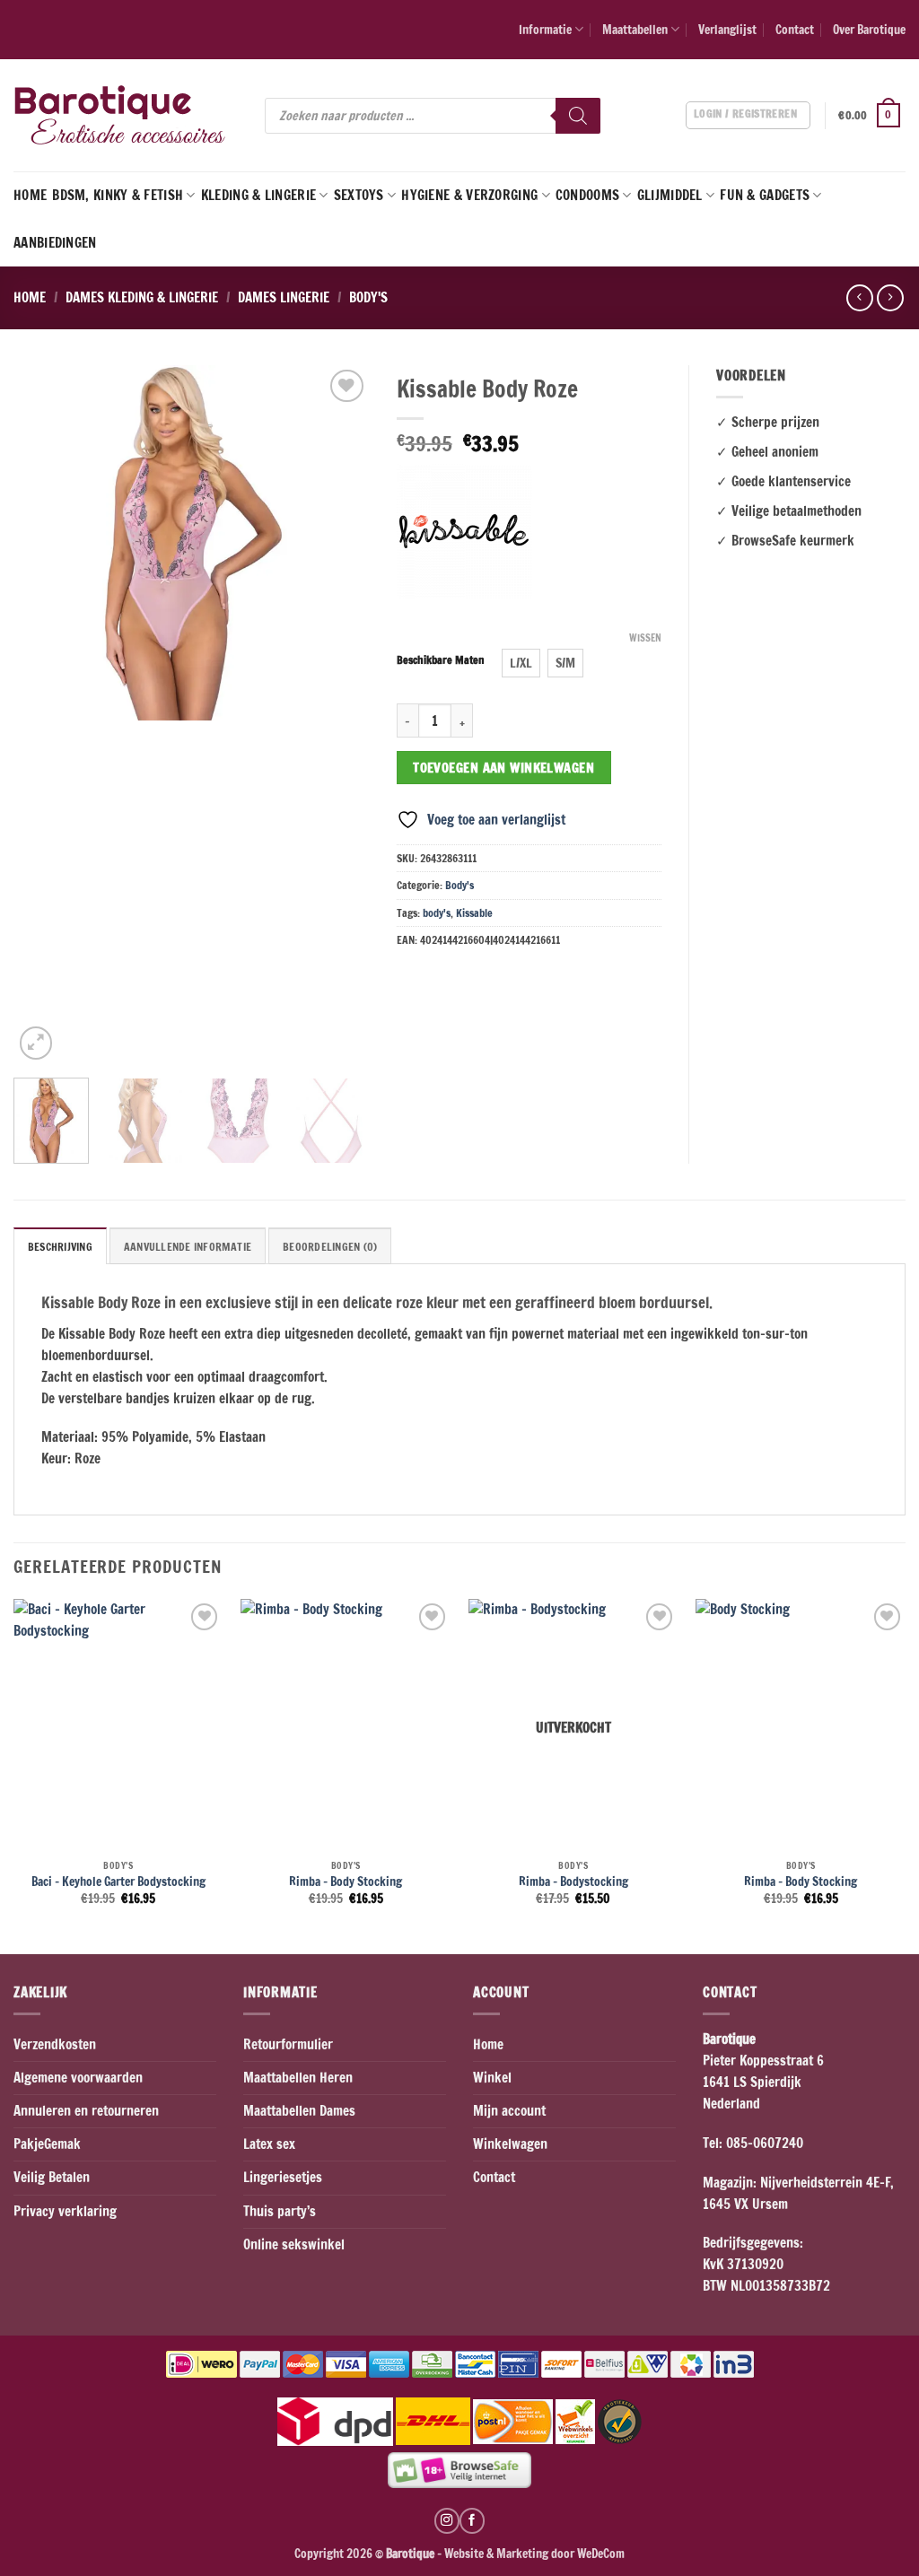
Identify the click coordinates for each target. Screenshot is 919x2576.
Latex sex (269, 2144)
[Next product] (859, 298)
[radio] (521, 663)
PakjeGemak (47, 2144)
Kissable (474, 913)
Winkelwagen (510, 2144)
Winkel (492, 2078)
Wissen (645, 638)
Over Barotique (869, 29)
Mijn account (509, 2111)
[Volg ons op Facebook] (472, 2520)
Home (30, 195)
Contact (795, 29)
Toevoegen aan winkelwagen (503, 768)
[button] (872, 116)
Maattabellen (635, 29)
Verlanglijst (727, 29)
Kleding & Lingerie (258, 195)
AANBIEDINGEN (55, 243)
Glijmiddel (670, 195)
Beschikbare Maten (441, 661)
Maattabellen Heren (298, 2078)
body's (437, 913)
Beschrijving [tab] (60, 1247)
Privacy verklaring (65, 2211)
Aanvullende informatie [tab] (188, 1247)
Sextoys (359, 195)
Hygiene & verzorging (469, 195)
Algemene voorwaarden (78, 2078)
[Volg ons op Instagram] (447, 2520)
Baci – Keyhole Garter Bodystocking (118, 1882)
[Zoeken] (578, 116)
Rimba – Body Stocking (346, 1882)
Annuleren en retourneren (86, 2111)
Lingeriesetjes (283, 2177)
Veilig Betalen (52, 2177)
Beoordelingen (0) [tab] (330, 1247)
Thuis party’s (280, 2211)
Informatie (545, 29)
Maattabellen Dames (299, 2111)
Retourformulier (288, 2044)
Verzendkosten (55, 2044)
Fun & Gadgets (765, 195)
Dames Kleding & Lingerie (142, 297)
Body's (368, 297)
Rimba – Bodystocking (573, 1882)
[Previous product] (890, 298)
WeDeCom (600, 2553)
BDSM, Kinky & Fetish (118, 195)
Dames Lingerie (284, 297)
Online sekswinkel (294, 2244)
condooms (587, 195)
